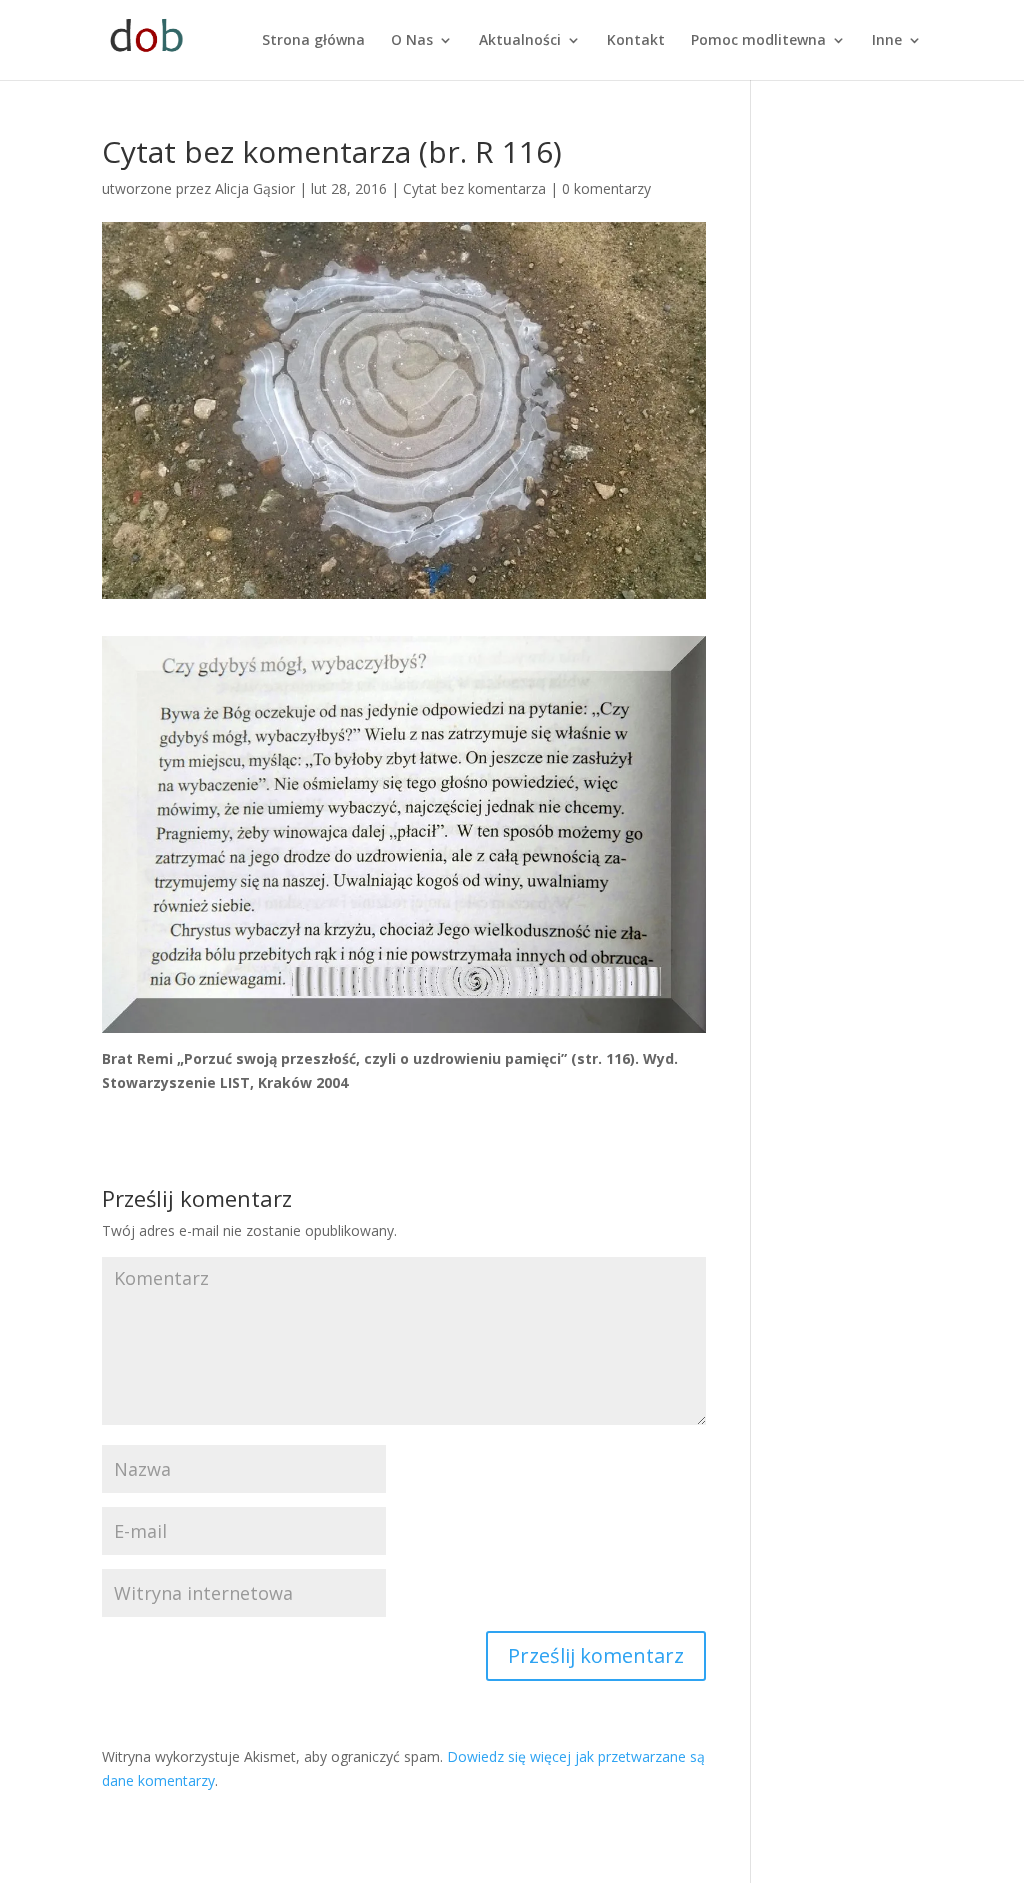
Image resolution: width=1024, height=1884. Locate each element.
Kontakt (636, 41)
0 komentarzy (606, 188)
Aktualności (520, 41)
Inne (887, 41)
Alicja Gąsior (255, 188)
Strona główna (313, 41)
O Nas (412, 41)
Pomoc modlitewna (758, 41)
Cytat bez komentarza (474, 188)
